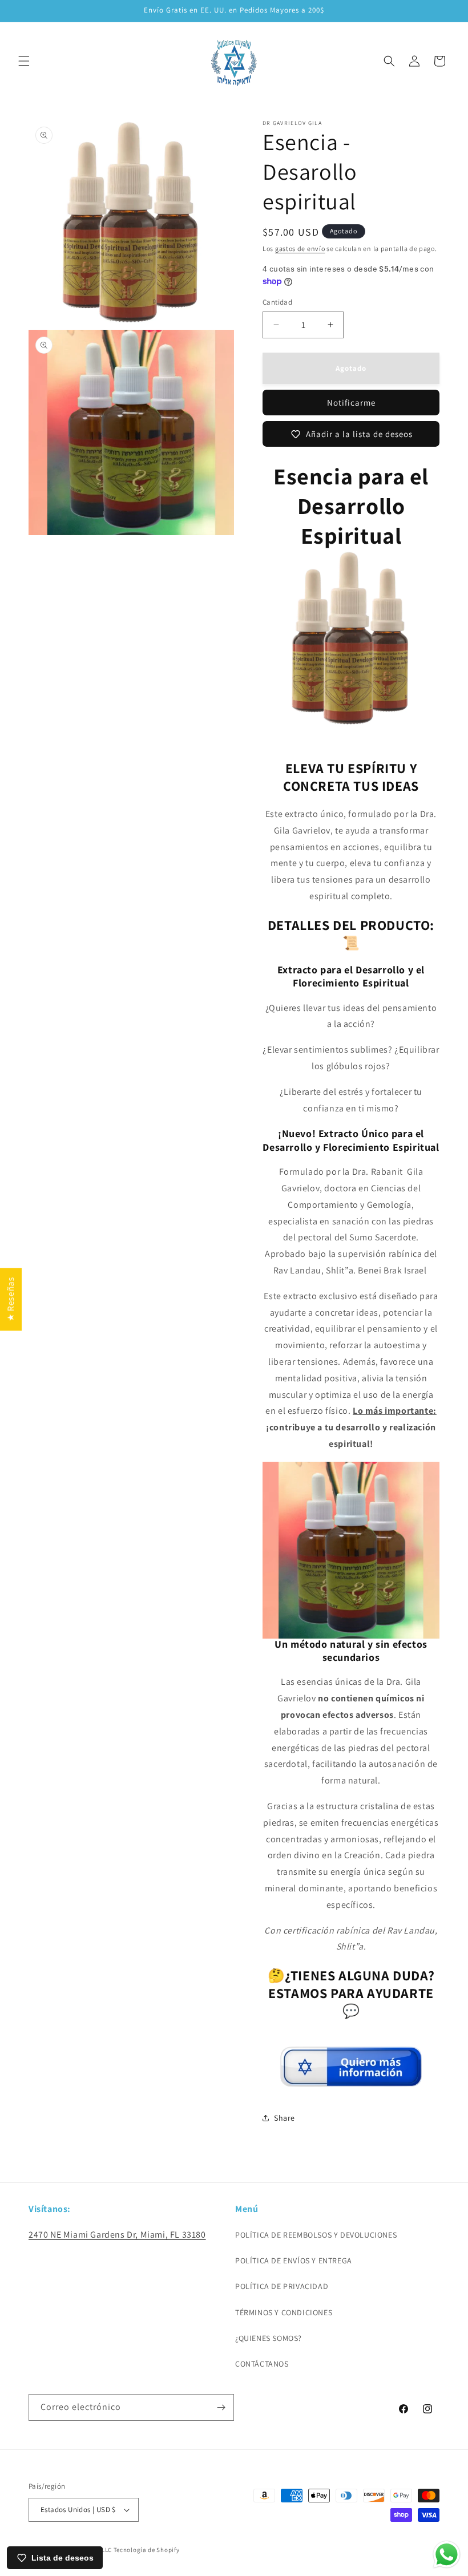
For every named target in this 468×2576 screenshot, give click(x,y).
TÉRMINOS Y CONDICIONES (284, 2312)
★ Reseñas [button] (11, 1299)
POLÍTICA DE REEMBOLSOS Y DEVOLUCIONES (316, 2235)
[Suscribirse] (221, 2407)
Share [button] (285, 2118)
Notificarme (351, 403)
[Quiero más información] (351, 2082)
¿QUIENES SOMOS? (269, 2338)
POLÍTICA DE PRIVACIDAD (282, 2286)
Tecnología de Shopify (147, 2550)
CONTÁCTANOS (262, 2364)
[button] (24, 61)
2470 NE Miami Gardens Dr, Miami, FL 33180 (117, 2235)
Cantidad (277, 302)
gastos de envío (300, 248)
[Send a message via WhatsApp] (447, 2555)
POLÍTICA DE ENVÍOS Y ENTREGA (294, 2260)
